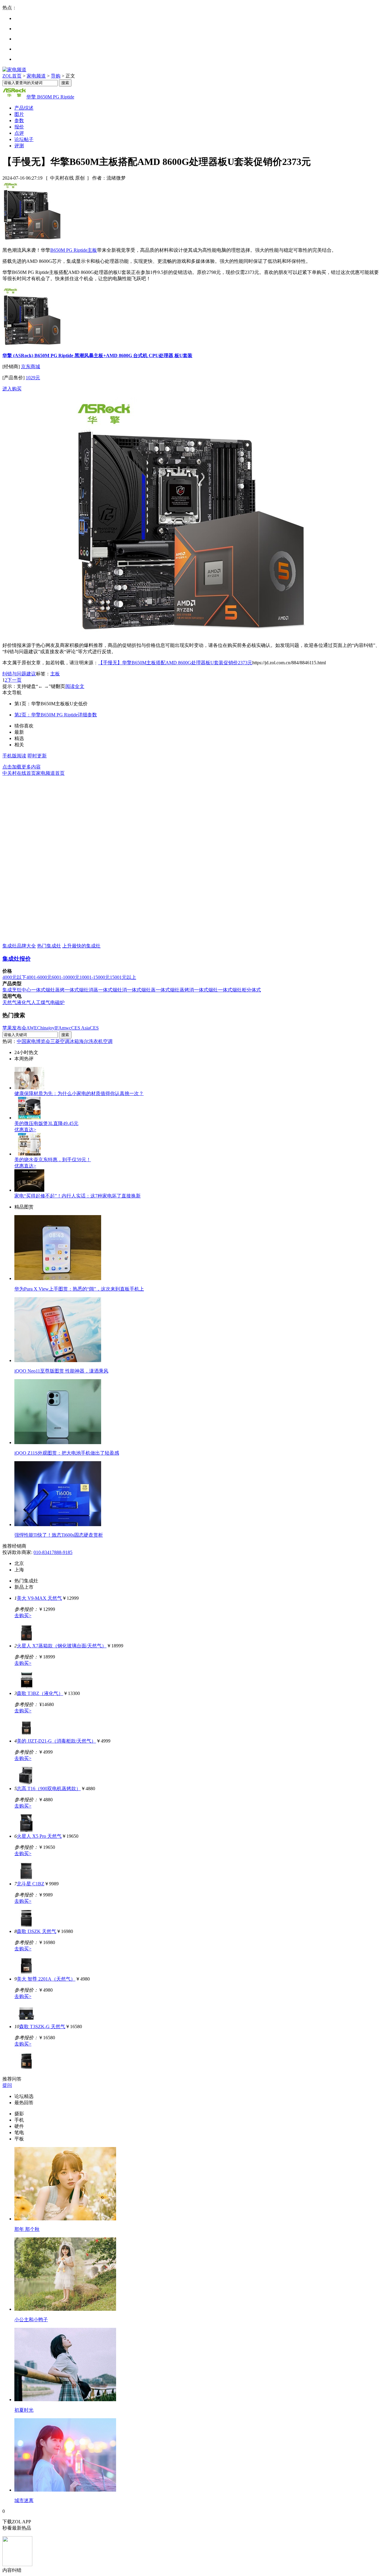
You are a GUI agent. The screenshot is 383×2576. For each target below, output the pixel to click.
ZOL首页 (12, 76)
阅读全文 (75, 686)
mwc (67, 1028)
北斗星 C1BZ (31, 1884)
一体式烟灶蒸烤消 (175, 990)
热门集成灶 (49, 946)
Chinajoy (46, 1028)
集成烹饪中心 (17, 990)
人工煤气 (41, 1002)
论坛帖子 (24, 139)
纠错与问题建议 (19, 674)
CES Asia (80, 1028)
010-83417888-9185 (53, 1552)
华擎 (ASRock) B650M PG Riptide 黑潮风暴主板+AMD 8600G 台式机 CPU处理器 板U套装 (97, 355)
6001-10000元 (66, 977)
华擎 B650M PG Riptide (50, 97)
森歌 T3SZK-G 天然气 (42, 2027)
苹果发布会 (14, 1028)
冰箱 (74, 1041)
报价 (19, 127)
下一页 (14, 680)
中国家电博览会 (34, 1041)
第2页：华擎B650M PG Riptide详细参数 (56, 715)
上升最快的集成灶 (81, 946)
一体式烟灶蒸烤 (48, 990)
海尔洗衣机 (91, 1041)
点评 (19, 133)
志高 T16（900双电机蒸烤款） (49, 1789)
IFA (58, 1028)
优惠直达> (25, 1130)
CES (94, 1028)
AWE (32, 1028)
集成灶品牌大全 (19, 946)
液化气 (24, 1002)
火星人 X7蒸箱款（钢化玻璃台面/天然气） (62, 1646)
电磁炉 (57, 1002)
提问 (7, 2085)
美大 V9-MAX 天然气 (39, 1598)
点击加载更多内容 (22, 767)
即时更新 (37, 756)
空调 (108, 1041)
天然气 (10, 1002)
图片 (19, 114)
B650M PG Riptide (69, 250)
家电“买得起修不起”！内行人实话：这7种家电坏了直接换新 (77, 1196)
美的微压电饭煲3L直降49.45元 (46, 1123)
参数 (19, 120)
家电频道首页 (50, 773)
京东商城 (31, 367)
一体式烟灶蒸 (141, 990)
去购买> (23, 1616)
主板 (92, 250)
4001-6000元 (39, 977)
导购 (56, 76)
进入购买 (12, 389)
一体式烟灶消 (113, 990)
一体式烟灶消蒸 (81, 990)
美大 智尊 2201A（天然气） (46, 1979)
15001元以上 (123, 977)
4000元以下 (14, 977)
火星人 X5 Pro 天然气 (39, 1836)
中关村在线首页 (19, 773)
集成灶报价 (17, 959)
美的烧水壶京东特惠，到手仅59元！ (53, 1160)
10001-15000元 (95, 977)
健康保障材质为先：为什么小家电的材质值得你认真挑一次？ (79, 1093)
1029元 (33, 378)
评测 (19, 146)
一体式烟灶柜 (232, 990)
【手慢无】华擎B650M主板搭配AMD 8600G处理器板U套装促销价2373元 (175, 663)
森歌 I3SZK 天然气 (37, 1931)
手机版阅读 (14, 756)
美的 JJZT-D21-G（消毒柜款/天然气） (56, 1741)
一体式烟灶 (206, 990)
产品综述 (24, 108)
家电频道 (36, 76)
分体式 (254, 990)
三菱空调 (60, 1041)
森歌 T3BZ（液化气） (40, 1693)
